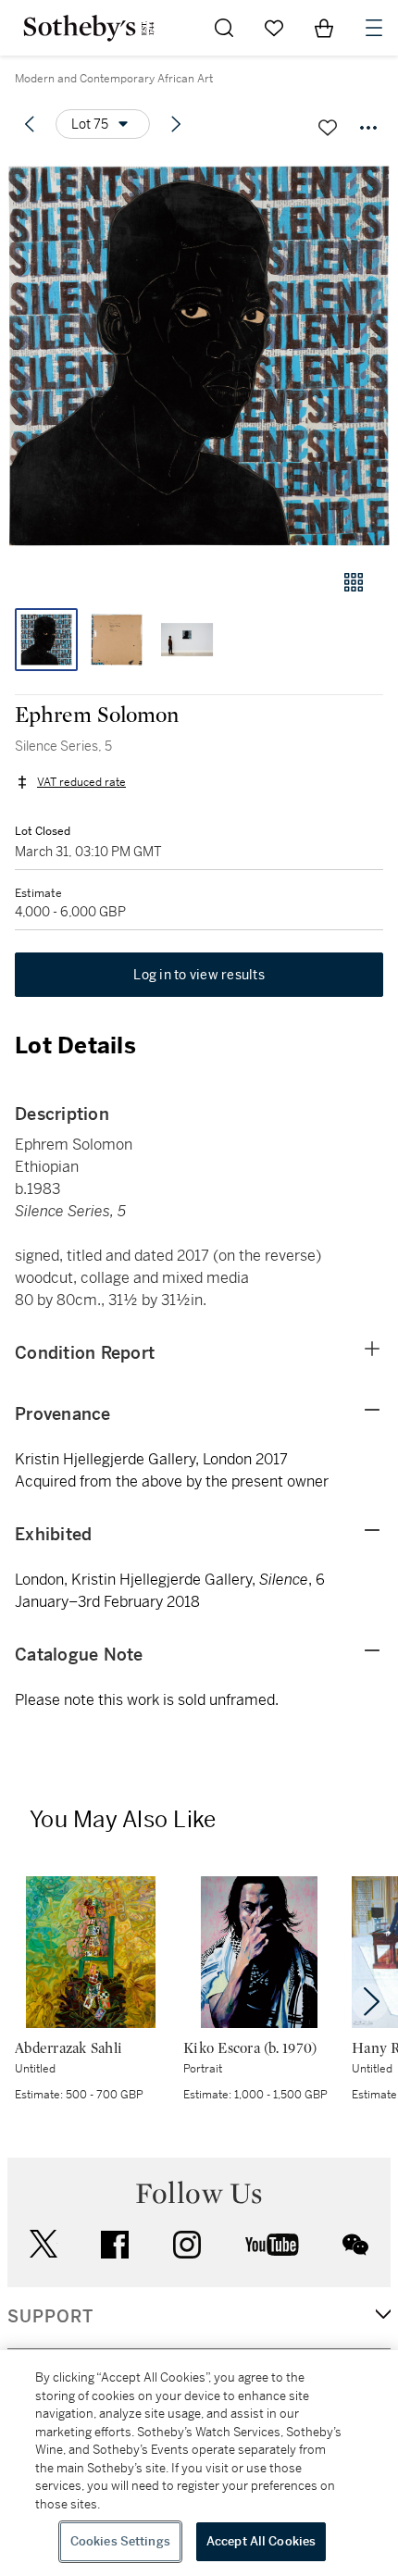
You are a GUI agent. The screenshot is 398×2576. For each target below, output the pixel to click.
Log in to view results (199, 975)
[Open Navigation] (374, 28)
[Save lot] (328, 128)
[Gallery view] (354, 582)
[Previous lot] (30, 124)
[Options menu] (368, 128)
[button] (199, 355)
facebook (115, 2245)
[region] (199, 2463)
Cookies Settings (120, 2541)
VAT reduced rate (81, 782)
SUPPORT (50, 2317)
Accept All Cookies (261, 2541)
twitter (44, 2244)
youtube (272, 2245)
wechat (355, 2245)
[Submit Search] (224, 28)
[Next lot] (176, 124)
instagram (187, 2245)
